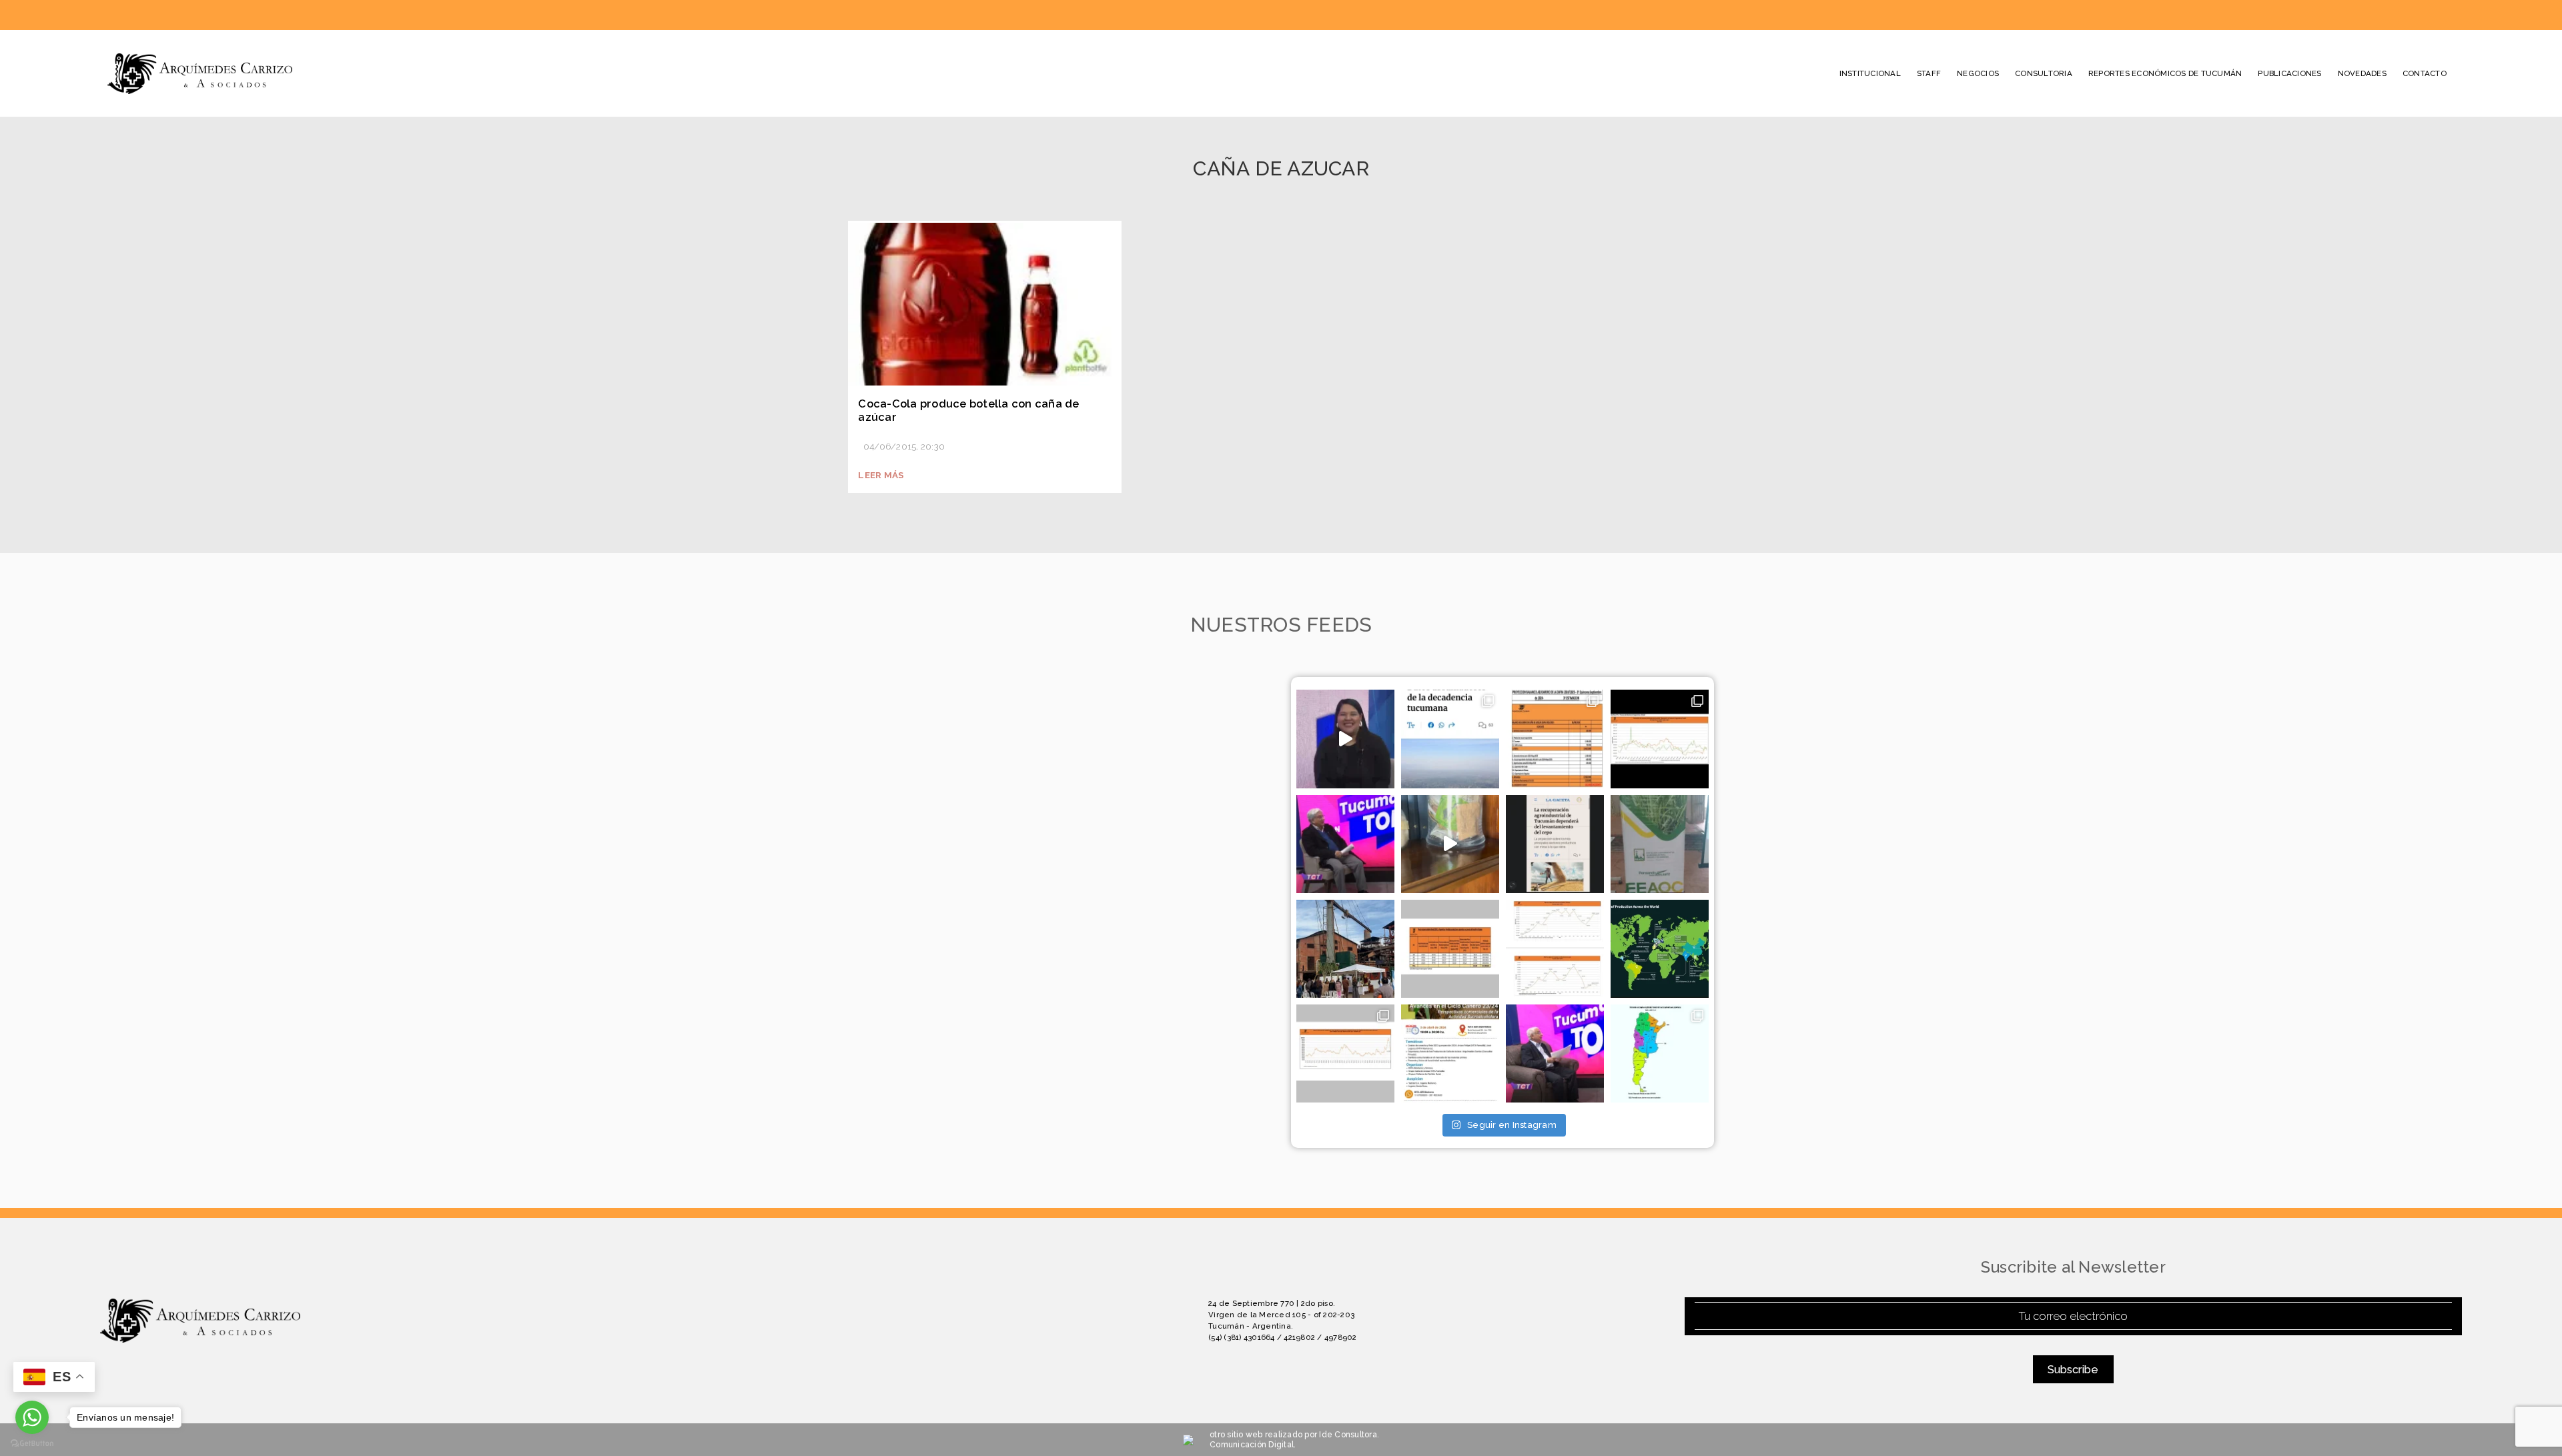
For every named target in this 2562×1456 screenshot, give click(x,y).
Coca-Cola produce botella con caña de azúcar (968, 411)
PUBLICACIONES (2289, 73)
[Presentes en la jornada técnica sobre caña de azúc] (1660, 844)
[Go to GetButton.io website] (32, 1443)
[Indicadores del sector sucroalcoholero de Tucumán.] (1345, 1053)
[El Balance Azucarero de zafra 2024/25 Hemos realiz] (1555, 739)
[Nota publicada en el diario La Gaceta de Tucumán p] (1450, 739)
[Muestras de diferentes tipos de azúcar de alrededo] (1450, 844)
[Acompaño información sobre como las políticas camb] (1660, 739)
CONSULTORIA (2044, 73)
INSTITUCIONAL (1870, 73)
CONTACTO (2425, 73)
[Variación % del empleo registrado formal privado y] (1660, 1053)
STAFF (1929, 73)
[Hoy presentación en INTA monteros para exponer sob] (1450, 1053)
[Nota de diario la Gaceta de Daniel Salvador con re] (1555, 844)
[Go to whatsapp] (32, 1417)
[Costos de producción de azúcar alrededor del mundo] (1660, 949)
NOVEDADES (2362, 73)
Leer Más (881, 475)
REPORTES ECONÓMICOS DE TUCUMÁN (2165, 73)
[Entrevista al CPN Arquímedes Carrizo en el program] (1345, 739)
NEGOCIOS (1978, 73)
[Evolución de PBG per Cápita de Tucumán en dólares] (1555, 949)
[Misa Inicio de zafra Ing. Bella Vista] (1345, 949)
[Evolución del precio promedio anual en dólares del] (1450, 949)
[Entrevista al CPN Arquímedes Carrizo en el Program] (1345, 844)
